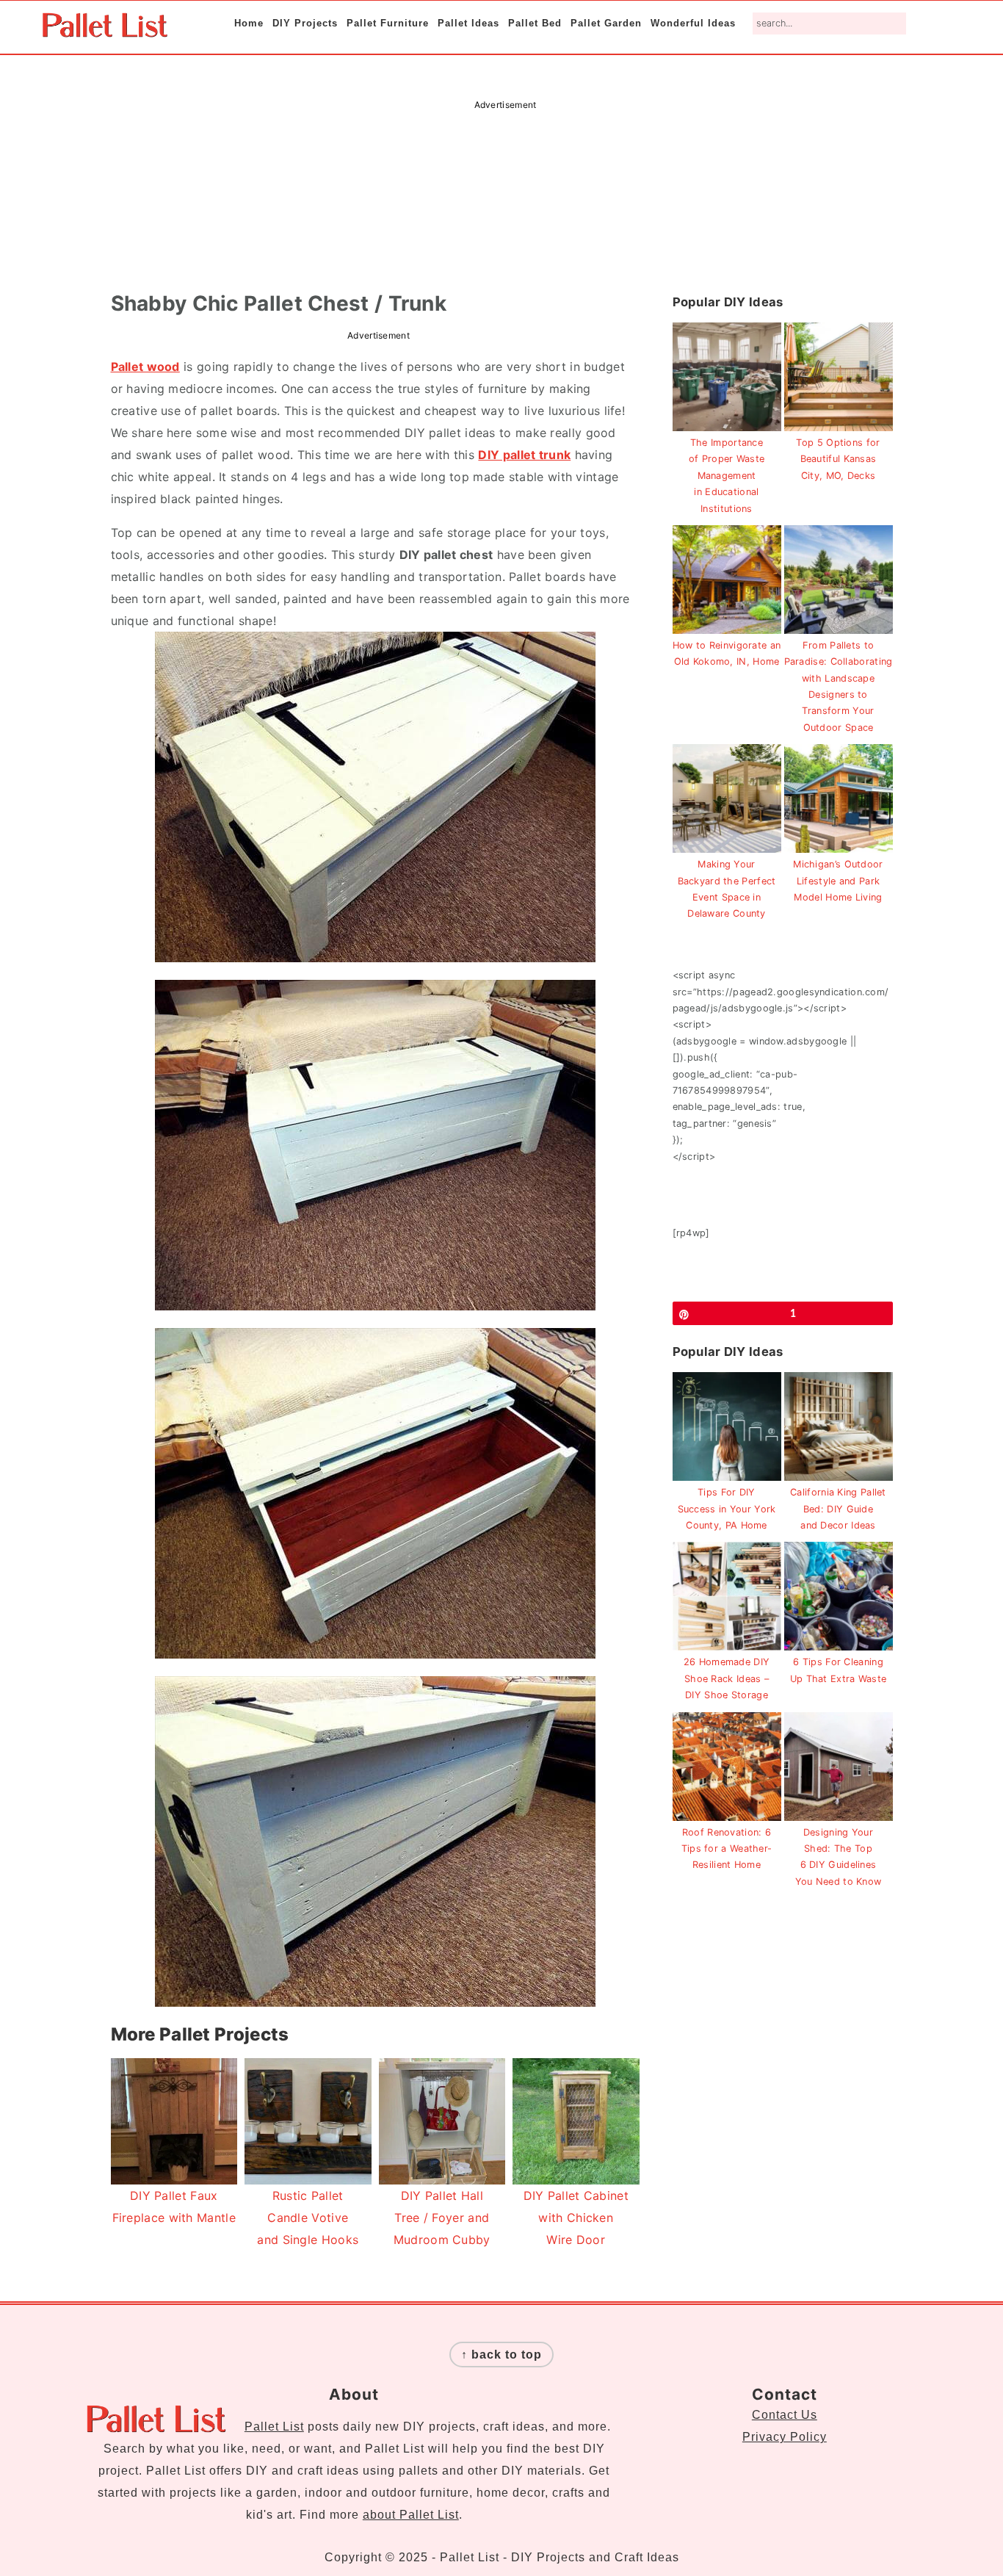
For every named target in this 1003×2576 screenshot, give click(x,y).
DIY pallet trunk (524, 455)
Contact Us (785, 2415)
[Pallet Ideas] (105, 30)
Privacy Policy (785, 2437)
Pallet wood (145, 367)
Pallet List (274, 2427)
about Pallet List (411, 2515)
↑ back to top (501, 2355)
